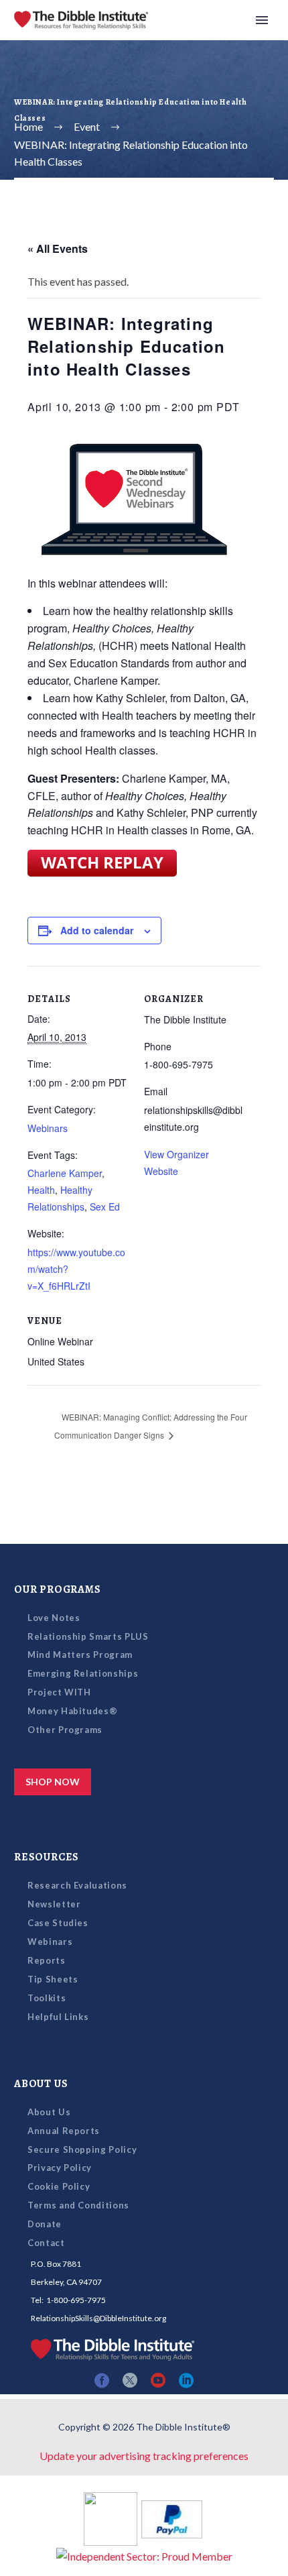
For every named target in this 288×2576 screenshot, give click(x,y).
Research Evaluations (77, 1885)
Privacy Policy (60, 2168)
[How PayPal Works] (172, 2517)
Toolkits (47, 1998)
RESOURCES (47, 1857)
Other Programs (65, 1730)
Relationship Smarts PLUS (88, 1636)
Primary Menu (262, 20)
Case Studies (58, 1923)
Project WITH (59, 1692)
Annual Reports (64, 2131)
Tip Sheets (53, 1979)
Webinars (48, 1128)
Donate (45, 2224)
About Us (49, 2112)
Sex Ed (105, 1207)
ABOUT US (41, 2084)
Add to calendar (97, 930)
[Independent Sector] (144, 2554)
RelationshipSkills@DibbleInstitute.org (98, 2318)
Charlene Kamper (65, 1173)
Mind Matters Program (80, 1655)
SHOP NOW (53, 1782)
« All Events (58, 248)
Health (41, 1190)
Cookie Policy (59, 2186)
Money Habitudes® (72, 1711)
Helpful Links (58, 2017)
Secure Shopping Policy (82, 2149)
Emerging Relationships (83, 1673)
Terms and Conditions (78, 2205)
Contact (46, 2243)
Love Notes (54, 1618)
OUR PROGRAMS (58, 1589)
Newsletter (54, 1904)
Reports (47, 1960)
